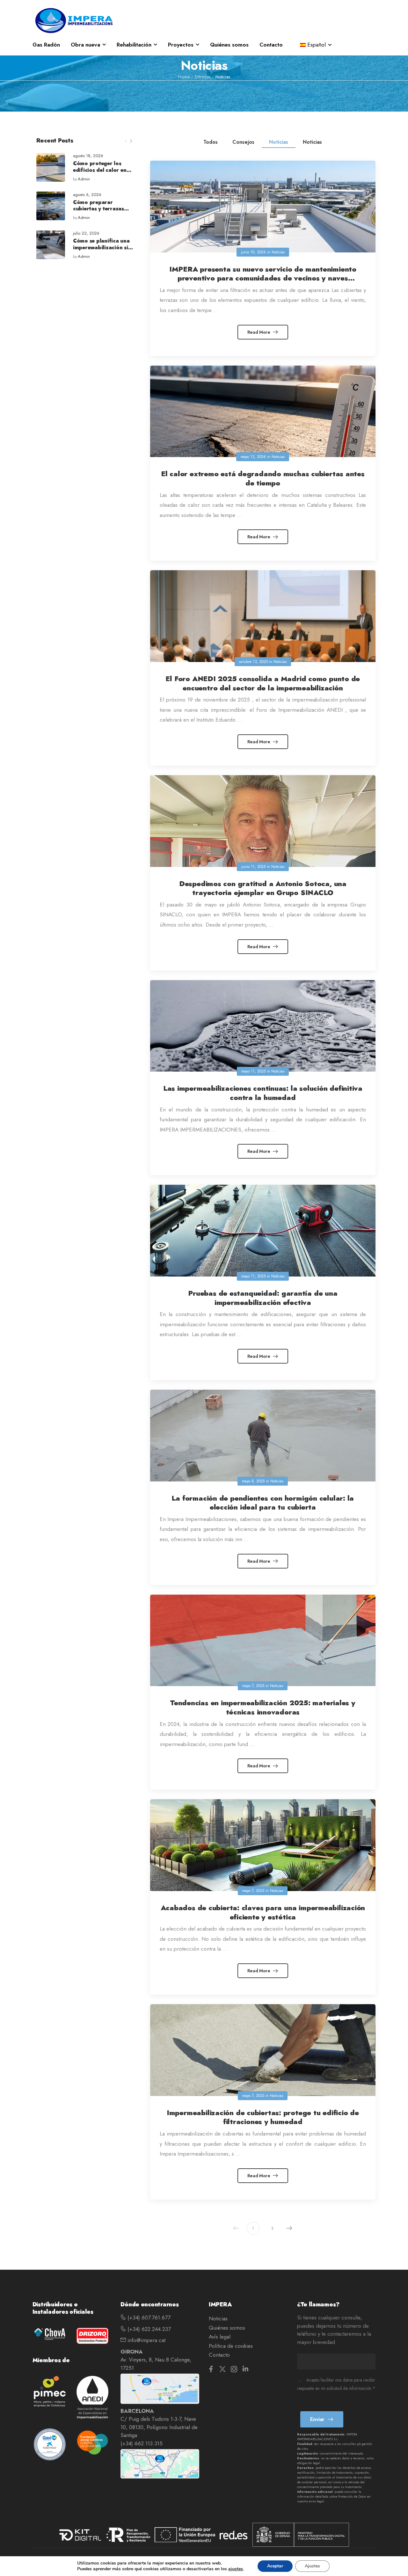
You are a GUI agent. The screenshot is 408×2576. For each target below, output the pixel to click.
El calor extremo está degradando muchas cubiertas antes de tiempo (263, 478)
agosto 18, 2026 (88, 156)
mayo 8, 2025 (253, 1481)
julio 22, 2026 (86, 233)
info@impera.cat (146, 2340)
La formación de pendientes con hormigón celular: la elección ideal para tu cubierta (263, 1503)
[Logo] (74, 20)
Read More (259, 332)
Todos (211, 142)
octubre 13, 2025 (253, 662)
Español (317, 45)
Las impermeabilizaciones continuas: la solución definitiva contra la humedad (263, 1093)
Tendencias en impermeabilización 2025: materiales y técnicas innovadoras (263, 1707)
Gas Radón (46, 45)
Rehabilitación (134, 45)
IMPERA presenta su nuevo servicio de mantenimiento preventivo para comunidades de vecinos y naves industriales (263, 278)
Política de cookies (231, 2346)
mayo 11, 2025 (253, 1071)
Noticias (279, 142)
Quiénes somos (229, 45)
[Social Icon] (211, 2369)
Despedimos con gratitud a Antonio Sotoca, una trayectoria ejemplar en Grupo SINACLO (263, 888)
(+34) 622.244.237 (148, 2329)
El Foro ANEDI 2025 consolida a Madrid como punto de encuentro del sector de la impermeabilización (263, 683)
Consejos (243, 142)
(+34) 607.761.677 (148, 2318)
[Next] (131, 141)
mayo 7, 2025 (253, 1686)
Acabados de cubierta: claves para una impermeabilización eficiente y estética (263, 1912)
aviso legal (316, 2501)
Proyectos (181, 45)
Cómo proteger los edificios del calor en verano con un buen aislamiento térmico (100, 173)
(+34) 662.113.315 (142, 2443)
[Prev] (126, 141)
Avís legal (220, 2337)
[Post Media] (51, 167)
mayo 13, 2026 (253, 457)
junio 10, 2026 (253, 252)
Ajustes (312, 2566)
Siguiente (289, 2228)
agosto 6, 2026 (87, 195)
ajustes (236, 2569)
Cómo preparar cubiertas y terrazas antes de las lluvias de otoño (101, 212)
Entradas (203, 77)
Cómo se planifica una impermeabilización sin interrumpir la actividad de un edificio (103, 251)
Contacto (271, 45)
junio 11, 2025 (253, 867)
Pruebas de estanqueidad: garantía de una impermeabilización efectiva (263, 1298)
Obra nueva (85, 45)
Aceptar (275, 2566)
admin (84, 179)
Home (184, 77)
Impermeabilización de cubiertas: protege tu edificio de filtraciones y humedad (263, 2117)
